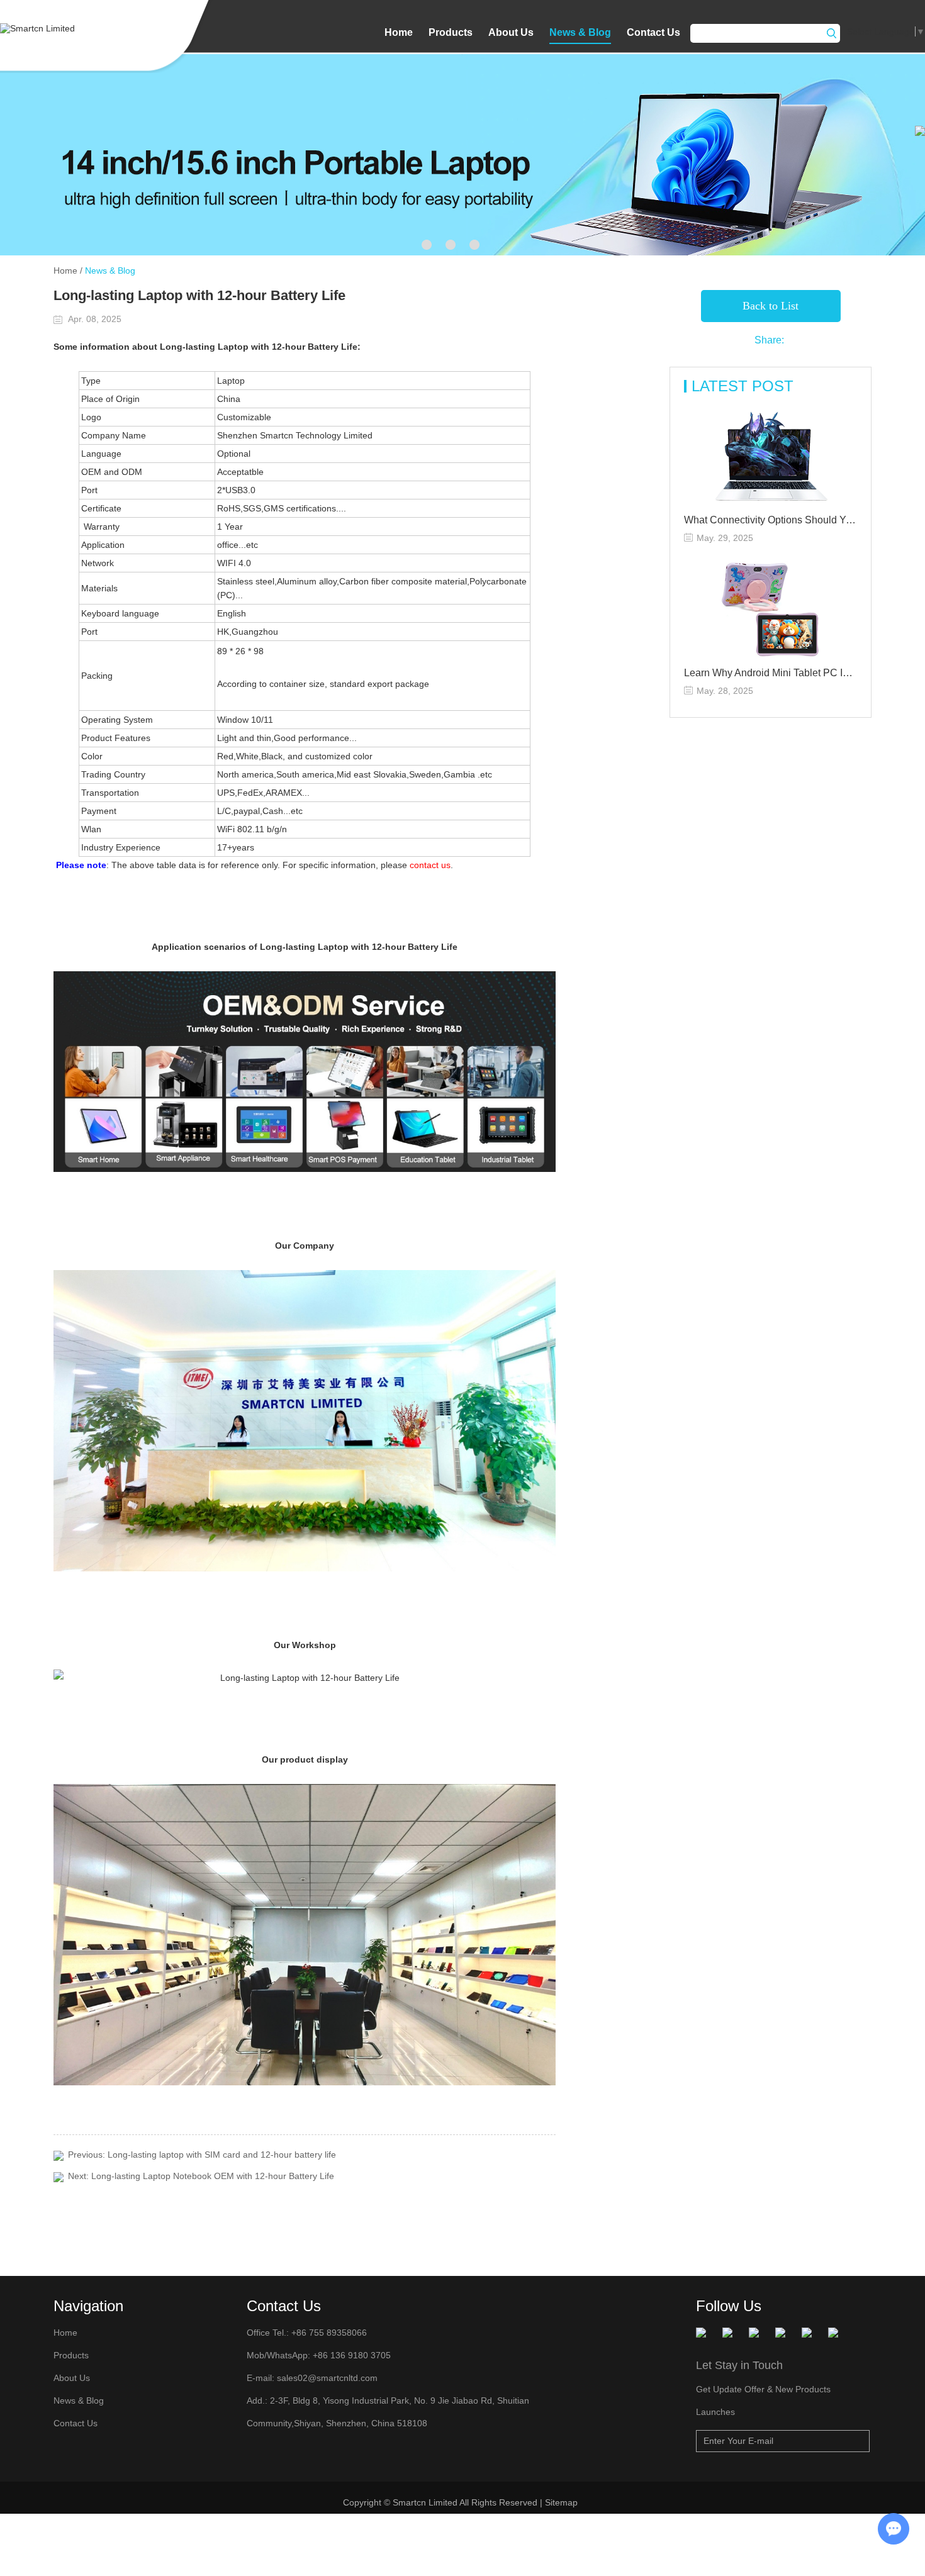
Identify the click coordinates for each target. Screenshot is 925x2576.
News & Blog (580, 32)
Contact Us (653, 32)
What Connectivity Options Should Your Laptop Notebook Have (771, 520)
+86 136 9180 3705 (350, 2355)
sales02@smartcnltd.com (327, 2378)
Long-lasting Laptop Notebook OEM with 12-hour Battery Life (213, 2176)
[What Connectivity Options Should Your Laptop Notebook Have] (771, 457)
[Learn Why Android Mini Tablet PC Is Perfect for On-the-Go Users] (771, 610)
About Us (511, 32)
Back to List (771, 306)
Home (399, 32)
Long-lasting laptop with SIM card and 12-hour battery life (222, 2155)
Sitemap (563, 2502)
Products (451, 32)
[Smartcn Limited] (53, 28)
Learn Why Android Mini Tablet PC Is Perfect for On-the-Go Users (771, 673)
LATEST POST (743, 386)
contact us (430, 865)
